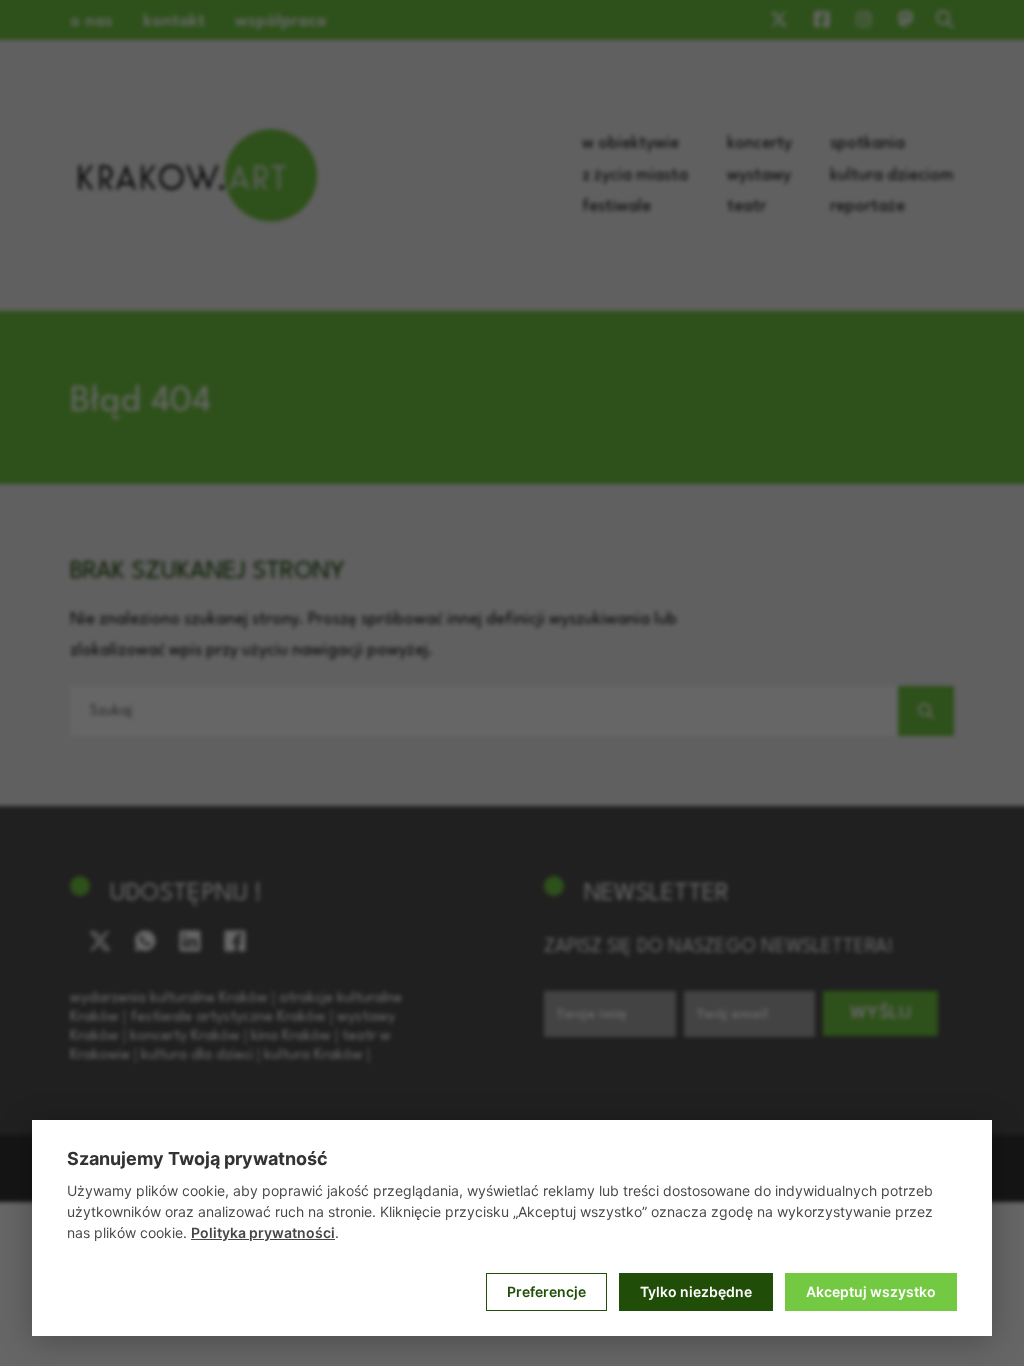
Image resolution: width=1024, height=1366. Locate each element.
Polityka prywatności (263, 1232)
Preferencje (546, 1291)
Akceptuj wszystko (871, 1291)
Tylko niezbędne (696, 1291)
